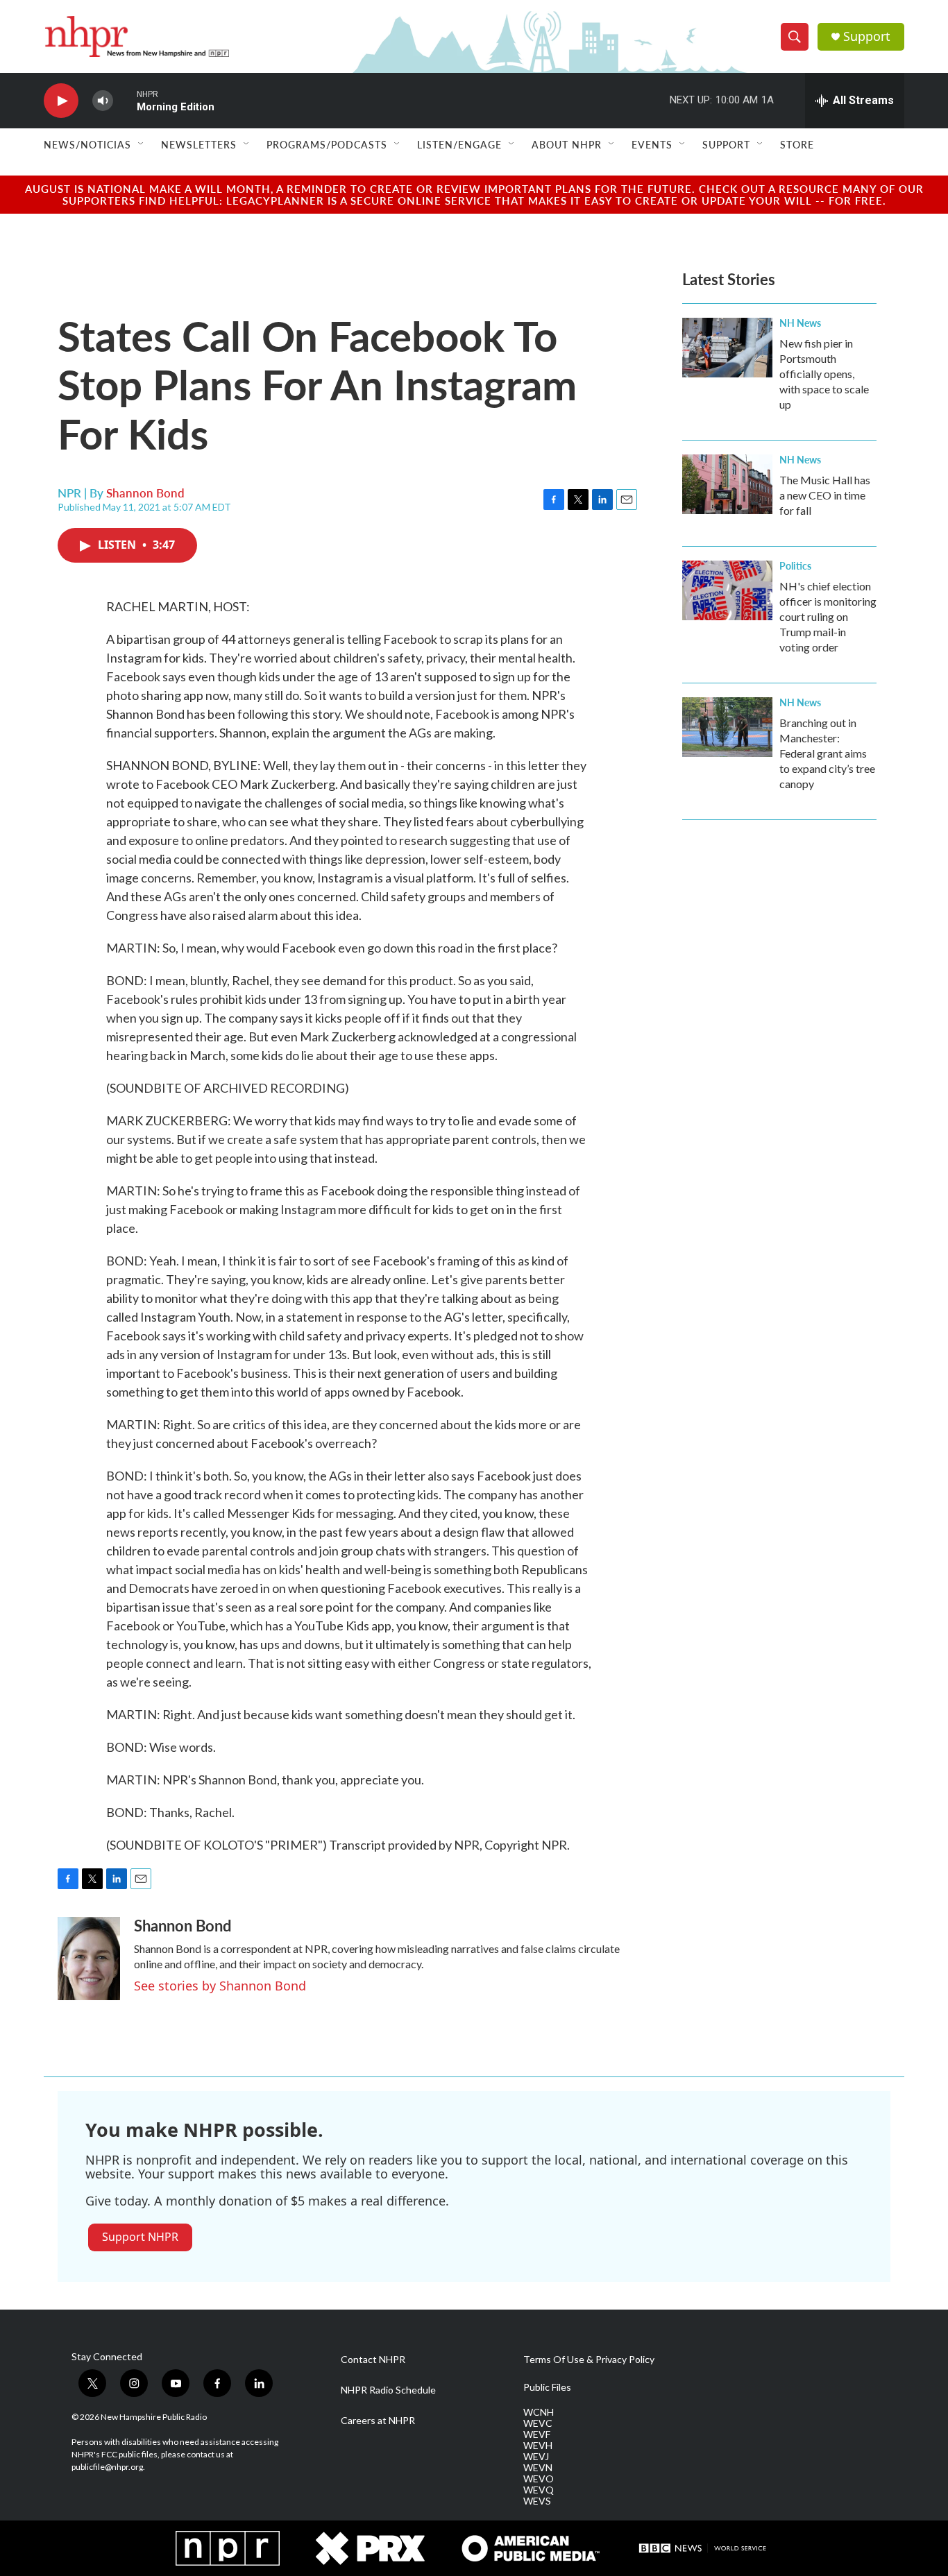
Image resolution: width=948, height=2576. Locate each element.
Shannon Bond (145, 493)
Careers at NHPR (378, 2421)
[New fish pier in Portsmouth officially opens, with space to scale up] (727, 348)
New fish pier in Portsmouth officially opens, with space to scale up (824, 374)
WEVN (538, 2468)
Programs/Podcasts (327, 144)
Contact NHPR (373, 2360)
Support (867, 36)
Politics (795, 565)
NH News (800, 323)
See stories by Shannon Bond (220, 1986)
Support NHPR (140, 2237)
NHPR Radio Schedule (388, 2390)
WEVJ (536, 2457)
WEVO (539, 2479)
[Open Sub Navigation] (142, 144)
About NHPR (567, 144)
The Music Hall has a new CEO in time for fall (825, 495)
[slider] (125, 100)
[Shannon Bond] (89, 1959)
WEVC (538, 2423)
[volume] (103, 101)
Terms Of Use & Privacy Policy (589, 2360)
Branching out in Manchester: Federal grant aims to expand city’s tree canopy (827, 753)
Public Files (547, 2387)
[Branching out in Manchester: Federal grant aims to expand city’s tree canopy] (727, 727)
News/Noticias (87, 144)
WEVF (537, 2434)
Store (797, 144)
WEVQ (539, 2490)
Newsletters (199, 144)
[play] (61, 101)
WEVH (538, 2446)
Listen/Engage (459, 144)
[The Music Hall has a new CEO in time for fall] (727, 484)
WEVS (537, 2501)
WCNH (539, 2412)
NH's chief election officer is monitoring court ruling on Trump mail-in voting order (828, 616)
